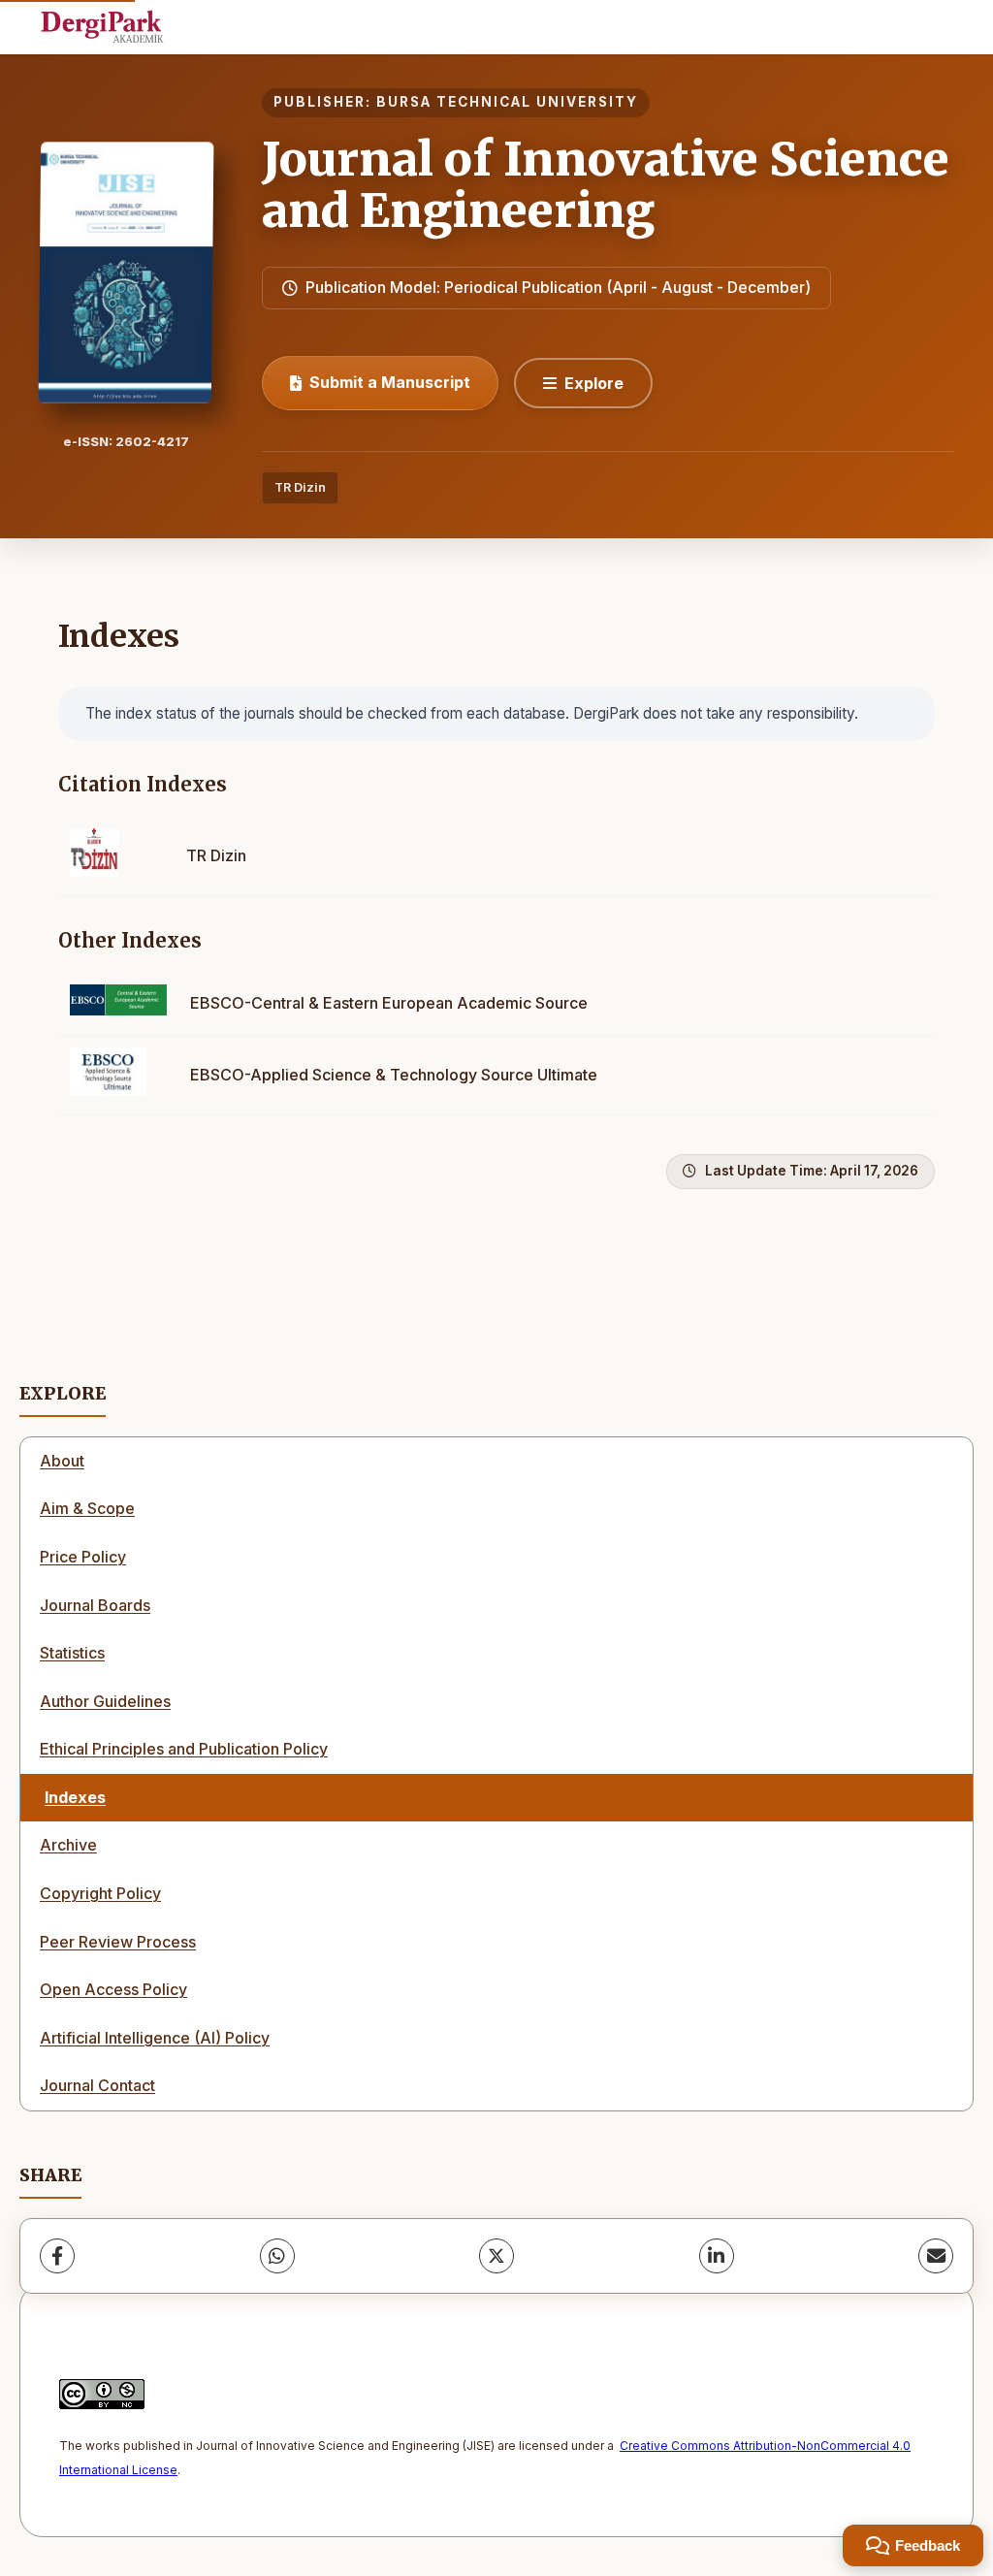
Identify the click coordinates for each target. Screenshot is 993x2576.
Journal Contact (97, 2085)
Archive (68, 1845)
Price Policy (83, 1557)
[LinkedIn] (717, 2256)
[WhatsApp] (277, 2256)
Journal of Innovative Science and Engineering (606, 185)
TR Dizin (300, 487)
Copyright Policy (100, 1893)
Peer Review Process (118, 1942)
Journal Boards (95, 1605)
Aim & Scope (87, 1508)
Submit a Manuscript (390, 382)
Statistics (72, 1653)
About (62, 1461)
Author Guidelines (105, 1701)
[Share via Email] (936, 2256)
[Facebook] (57, 2256)
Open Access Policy (113, 1989)
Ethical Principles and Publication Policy (184, 1749)
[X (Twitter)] (496, 2256)
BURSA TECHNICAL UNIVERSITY (507, 102)
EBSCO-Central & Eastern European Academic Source (389, 1003)
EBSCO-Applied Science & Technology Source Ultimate (394, 1075)
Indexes (75, 1797)
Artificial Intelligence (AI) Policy (155, 2038)
